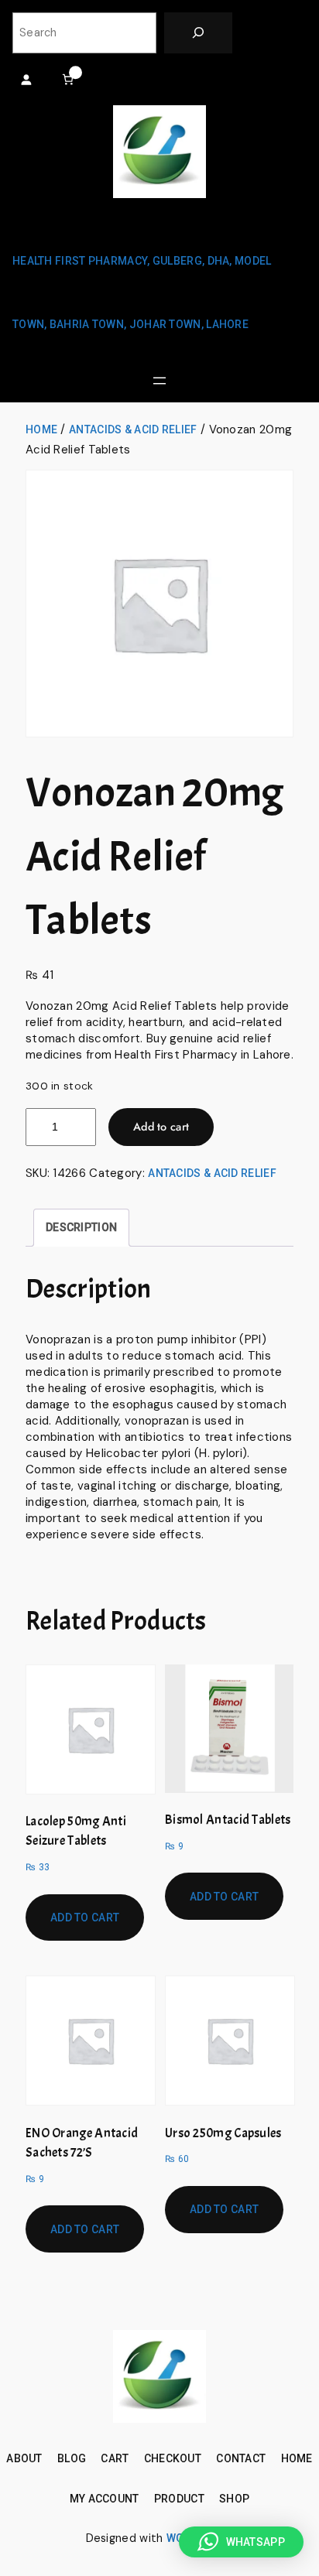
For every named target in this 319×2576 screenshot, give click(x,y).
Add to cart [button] (85, 1917)
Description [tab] (81, 1227)
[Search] (198, 33)
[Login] (26, 79)
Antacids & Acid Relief (133, 429)
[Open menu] (159, 381)
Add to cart (161, 1127)
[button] (241, 2542)
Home (41, 429)
